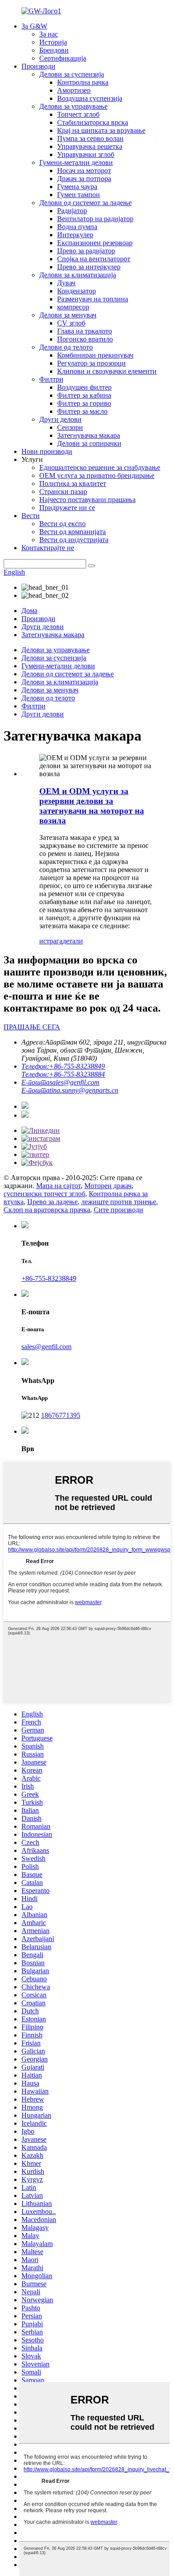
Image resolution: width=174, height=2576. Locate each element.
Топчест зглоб (78, 114)
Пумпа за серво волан (90, 138)
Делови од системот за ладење (85, 203)
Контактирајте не (48, 548)
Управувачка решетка (90, 146)
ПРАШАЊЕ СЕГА (32, 1027)
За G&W (34, 26)
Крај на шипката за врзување (101, 130)
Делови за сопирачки (89, 443)
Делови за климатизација (78, 275)
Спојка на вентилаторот (94, 259)
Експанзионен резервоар (95, 243)
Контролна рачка (83, 82)
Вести (31, 516)
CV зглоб (71, 323)
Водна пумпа (77, 227)
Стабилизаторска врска (93, 122)
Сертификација (63, 58)
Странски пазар (63, 492)
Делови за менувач (68, 315)
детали (73, 941)
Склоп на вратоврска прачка (47, 1210)
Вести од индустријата (74, 540)
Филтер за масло (82, 411)
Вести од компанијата (72, 532)
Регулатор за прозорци (91, 363)
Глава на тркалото (85, 331)
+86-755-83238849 (49, 1278)
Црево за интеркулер (89, 267)
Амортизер (74, 90)
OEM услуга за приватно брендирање (97, 475)
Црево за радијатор (86, 251)
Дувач (66, 283)
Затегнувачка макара (89, 435)
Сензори (70, 427)
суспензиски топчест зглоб (44, 1194)
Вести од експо (62, 524)
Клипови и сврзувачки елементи (107, 371)
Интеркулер (75, 235)
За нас (49, 34)
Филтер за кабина (84, 395)
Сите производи (118, 1210)
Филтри (51, 379)
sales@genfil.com (46, 1347)
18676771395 (61, 1415)
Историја (53, 42)
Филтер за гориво (84, 403)
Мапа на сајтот (58, 1186)
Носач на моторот (84, 171)
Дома (29, 611)
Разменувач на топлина (93, 299)
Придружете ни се (67, 508)
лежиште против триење (119, 1202)
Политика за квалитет (73, 484)
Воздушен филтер (84, 387)
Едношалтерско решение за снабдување (100, 467)
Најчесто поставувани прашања (87, 500)
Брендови (54, 50)
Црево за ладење (52, 1202)
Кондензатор (77, 291)
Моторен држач (108, 1186)
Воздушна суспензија (90, 98)
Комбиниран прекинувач (95, 355)
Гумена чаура (77, 187)
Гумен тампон (79, 195)
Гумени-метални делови (76, 163)
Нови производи (47, 451)
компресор (73, 307)
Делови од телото (66, 347)
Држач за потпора (84, 179)
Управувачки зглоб (86, 154)
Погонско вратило (85, 339)
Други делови (60, 419)
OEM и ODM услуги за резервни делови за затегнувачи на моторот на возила (92, 806)
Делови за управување (73, 106)
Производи (38, 66)
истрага (51, 941)
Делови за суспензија (72, 74)
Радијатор (72, 211)
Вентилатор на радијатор (95, 219)
